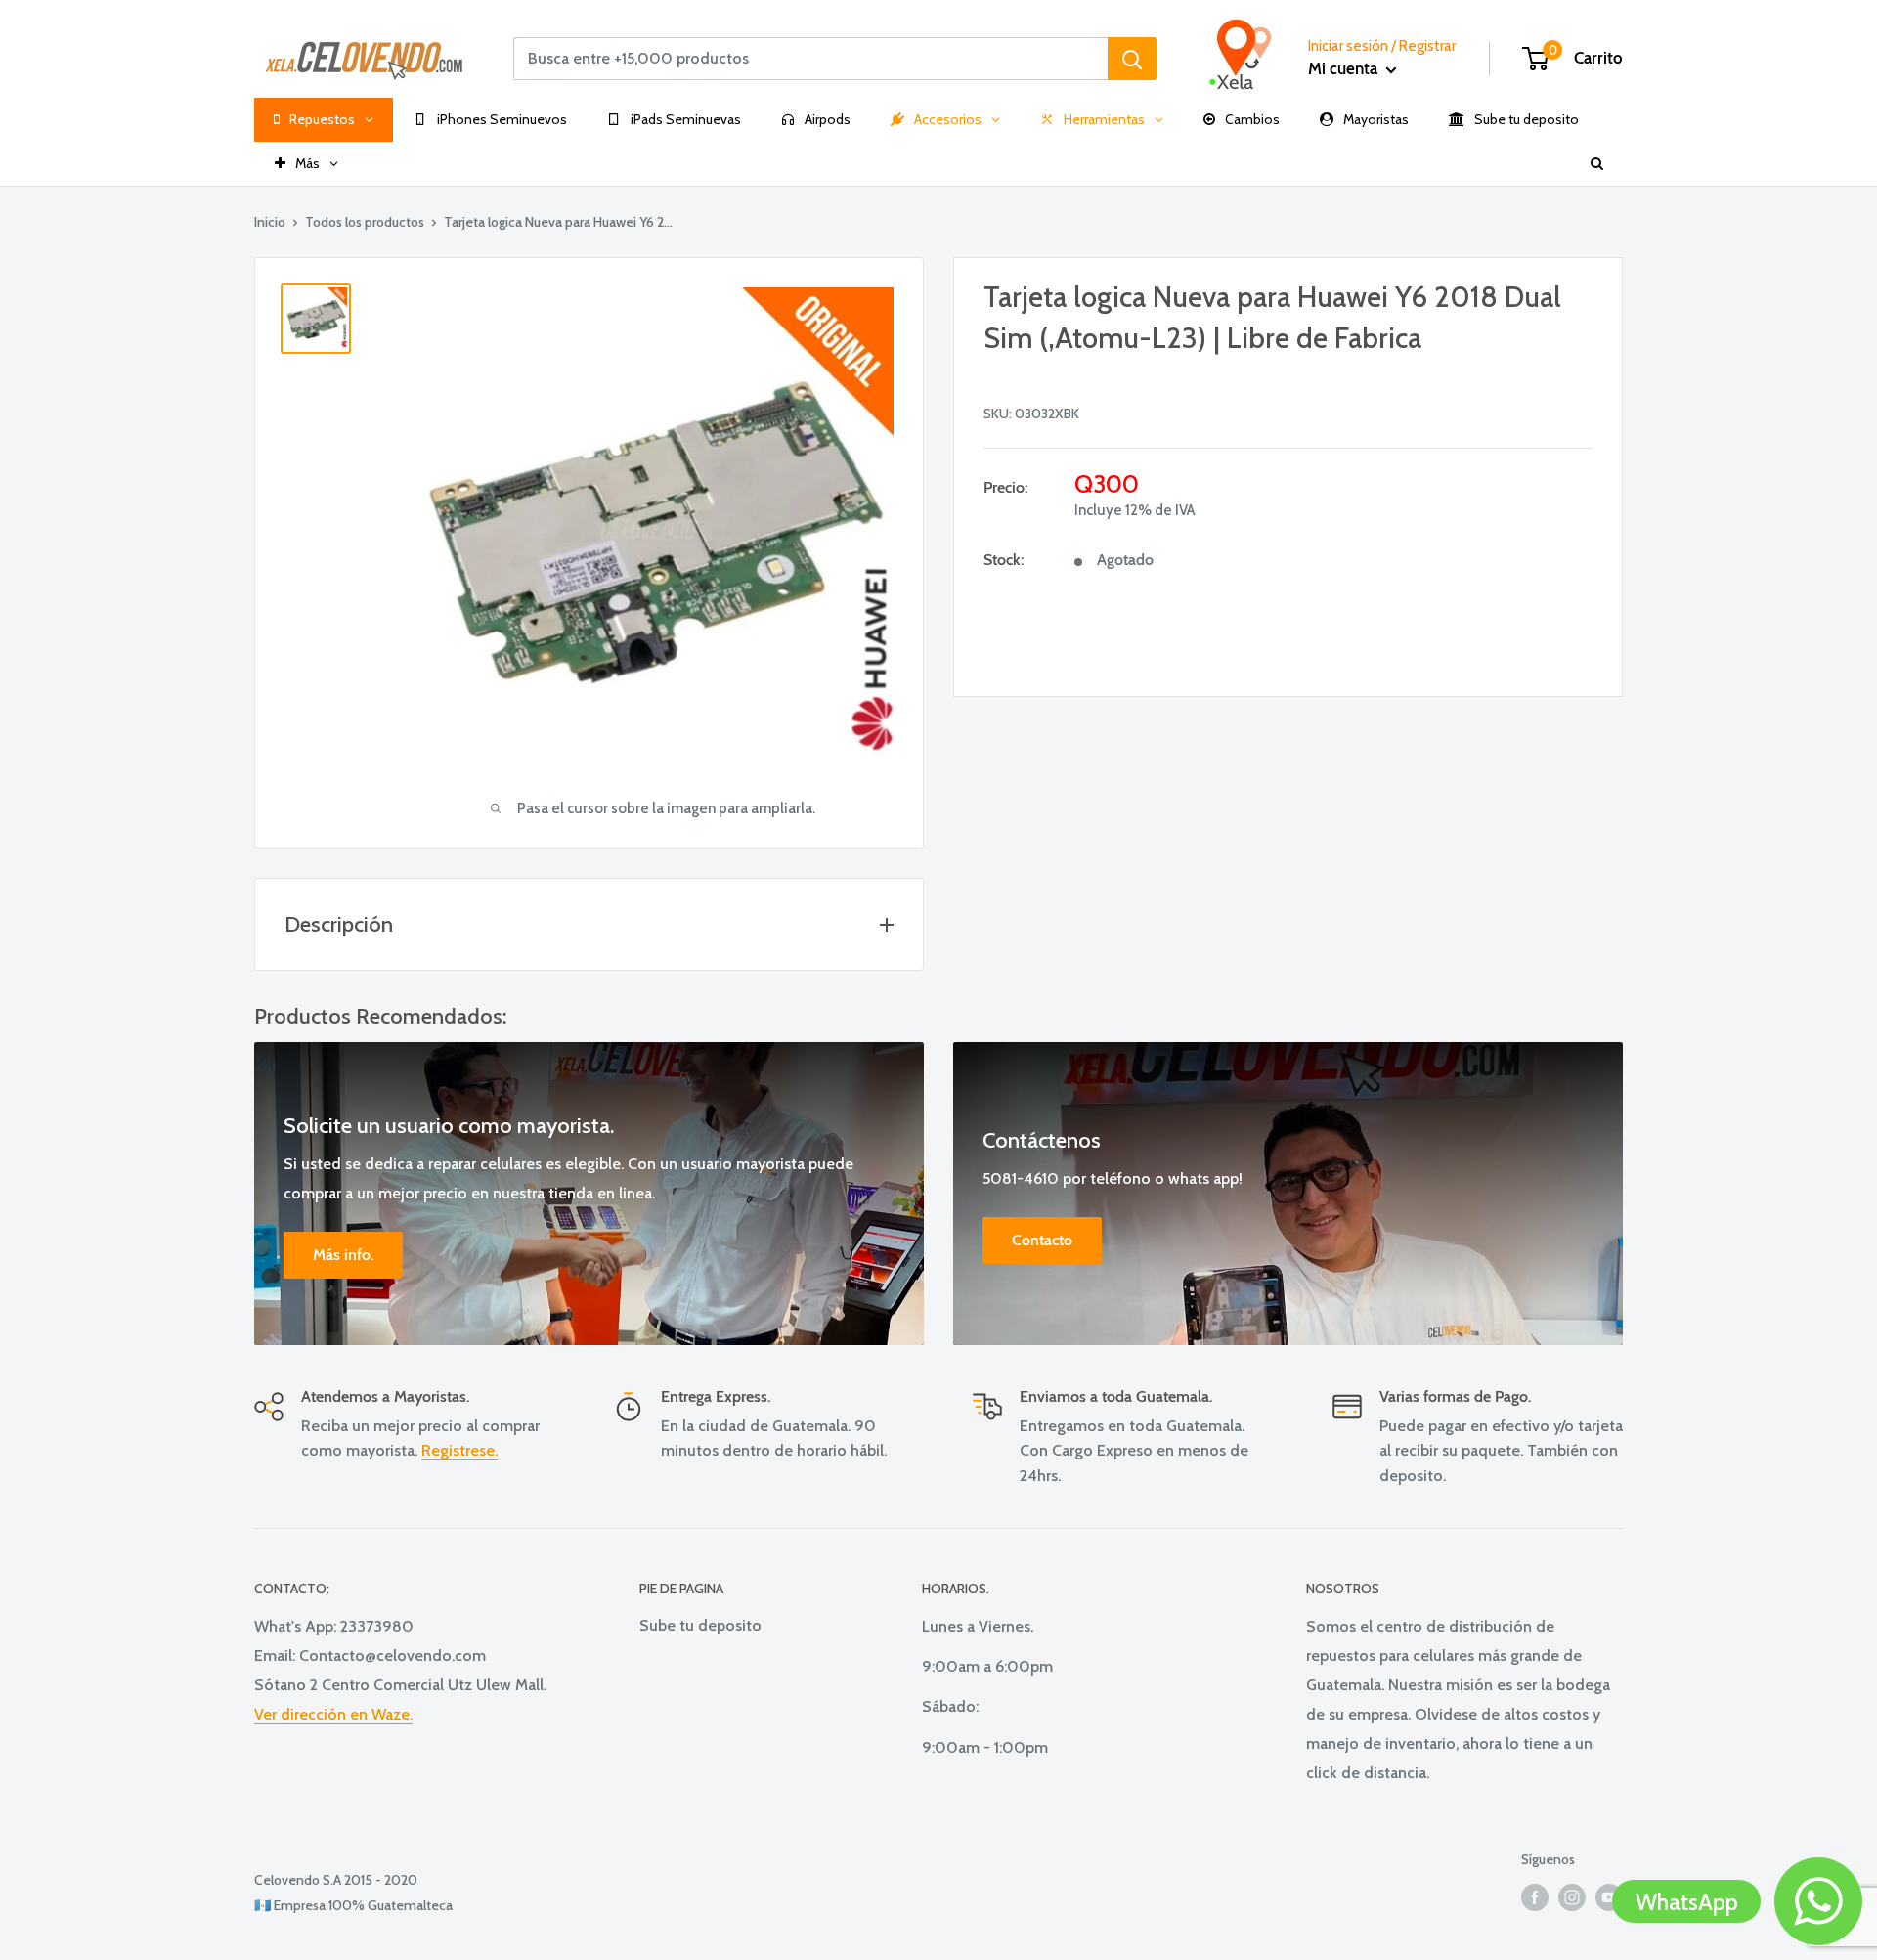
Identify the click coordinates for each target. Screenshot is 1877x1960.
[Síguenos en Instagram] (1572, 1897)
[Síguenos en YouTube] (1609, 1897)
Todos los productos (365, 222)
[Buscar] (1132, 59)
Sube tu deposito (700, 1625)
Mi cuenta (1345, 68)
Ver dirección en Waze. (333, 1714)
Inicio (270, 222)
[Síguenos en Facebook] (1535, 1897)
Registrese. (459, 1450)
